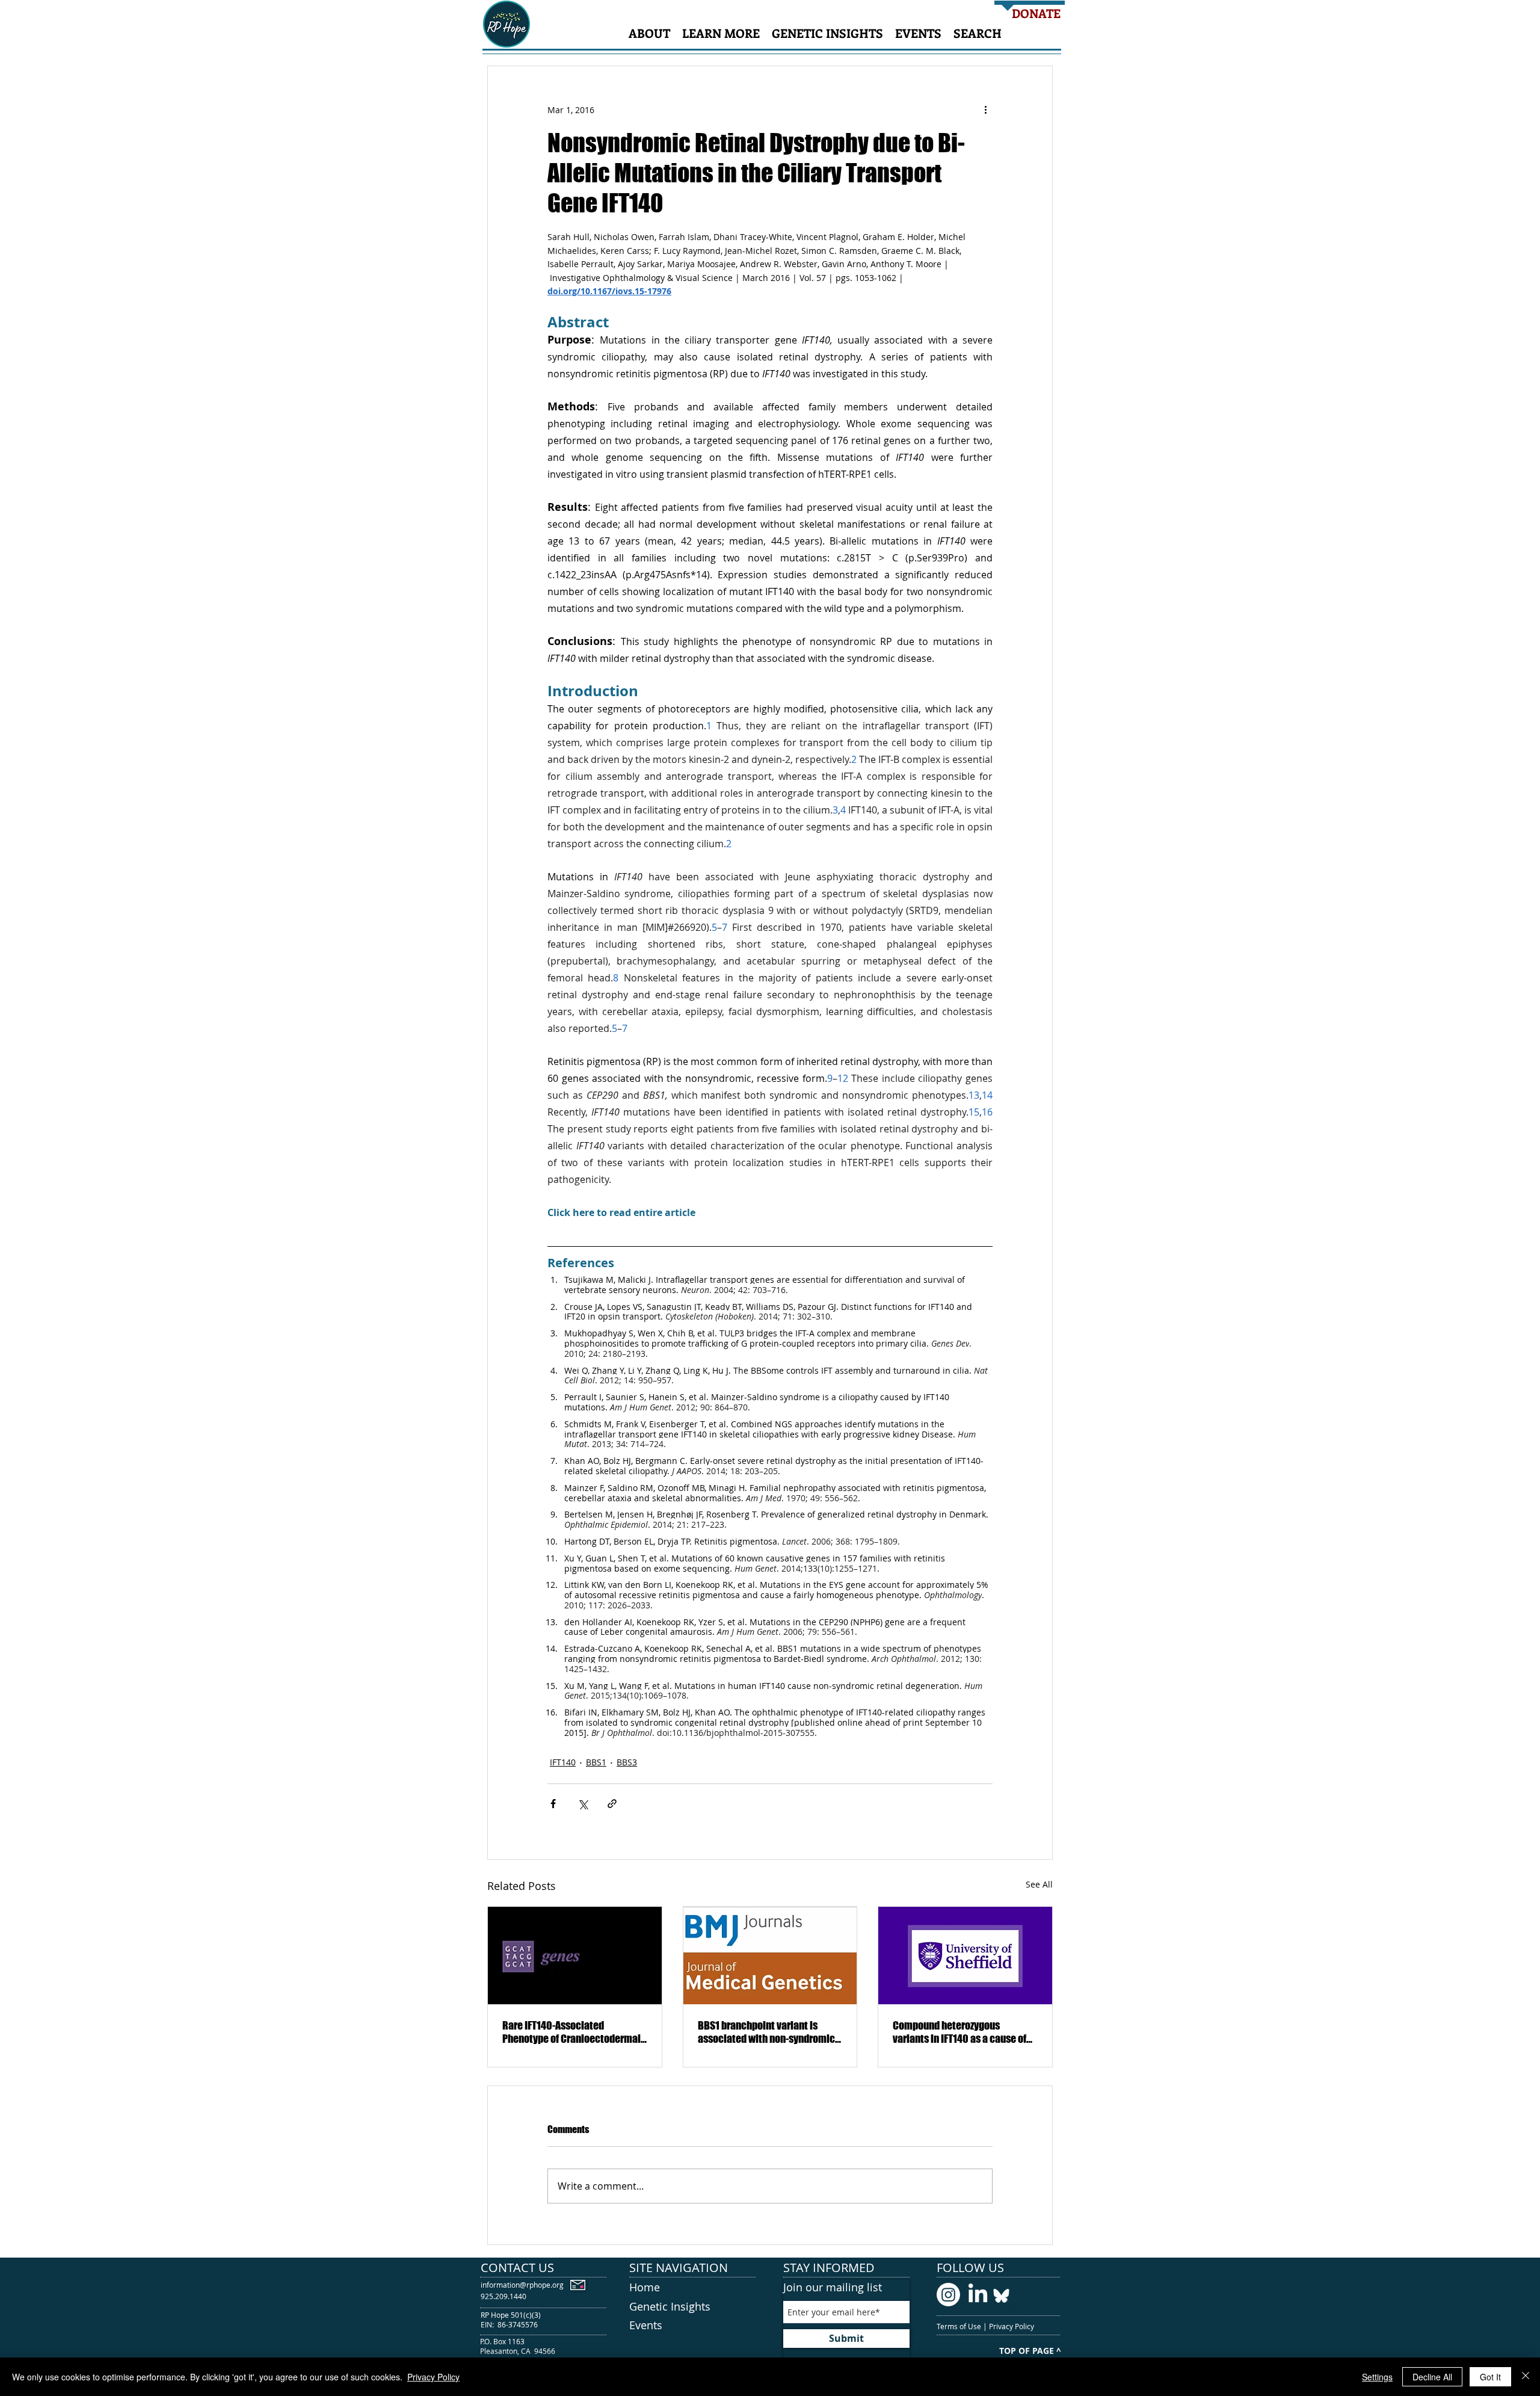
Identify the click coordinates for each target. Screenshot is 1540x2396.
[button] (649, 33)
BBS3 (627, 1762)
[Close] (1526, 2377)
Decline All (1432, 2377)
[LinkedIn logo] (978, 2295)
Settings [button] (1377, 2377)
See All (1039, 1884)
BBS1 (596, 1762)
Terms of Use (960, 2326)
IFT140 (563, 1762)
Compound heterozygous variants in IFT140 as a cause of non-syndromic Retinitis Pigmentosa (959, 2032)
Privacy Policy (1012, 2326)
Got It (1490, 2377)
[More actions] (985, 110)
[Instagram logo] (948, 2295)
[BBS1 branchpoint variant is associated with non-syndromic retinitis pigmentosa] (770, 1956)
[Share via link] (612, 1804)
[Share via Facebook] (553, 1804)
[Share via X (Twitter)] (583, 1804)
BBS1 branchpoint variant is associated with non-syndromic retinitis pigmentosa (766, 2032)
